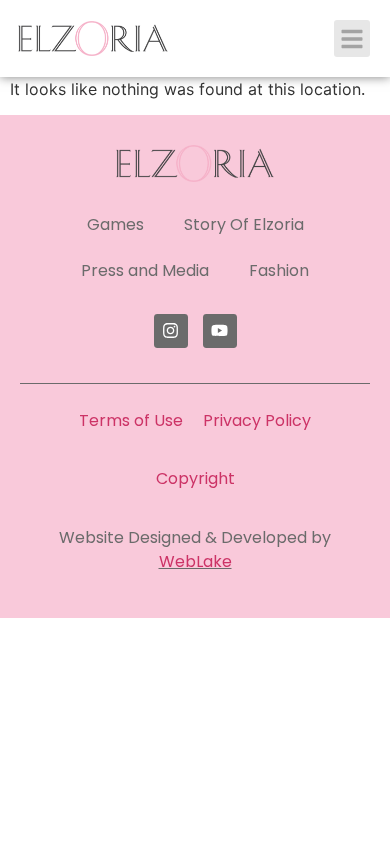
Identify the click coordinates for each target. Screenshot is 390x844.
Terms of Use (131, 420)
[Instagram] (171, 331)
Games (115, 224)
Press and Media (145, 270)
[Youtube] (220, 331)
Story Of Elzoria (244, 224)
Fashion (279, 270)
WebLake (195, 561)
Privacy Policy (257, 420)
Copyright (195, 478)
